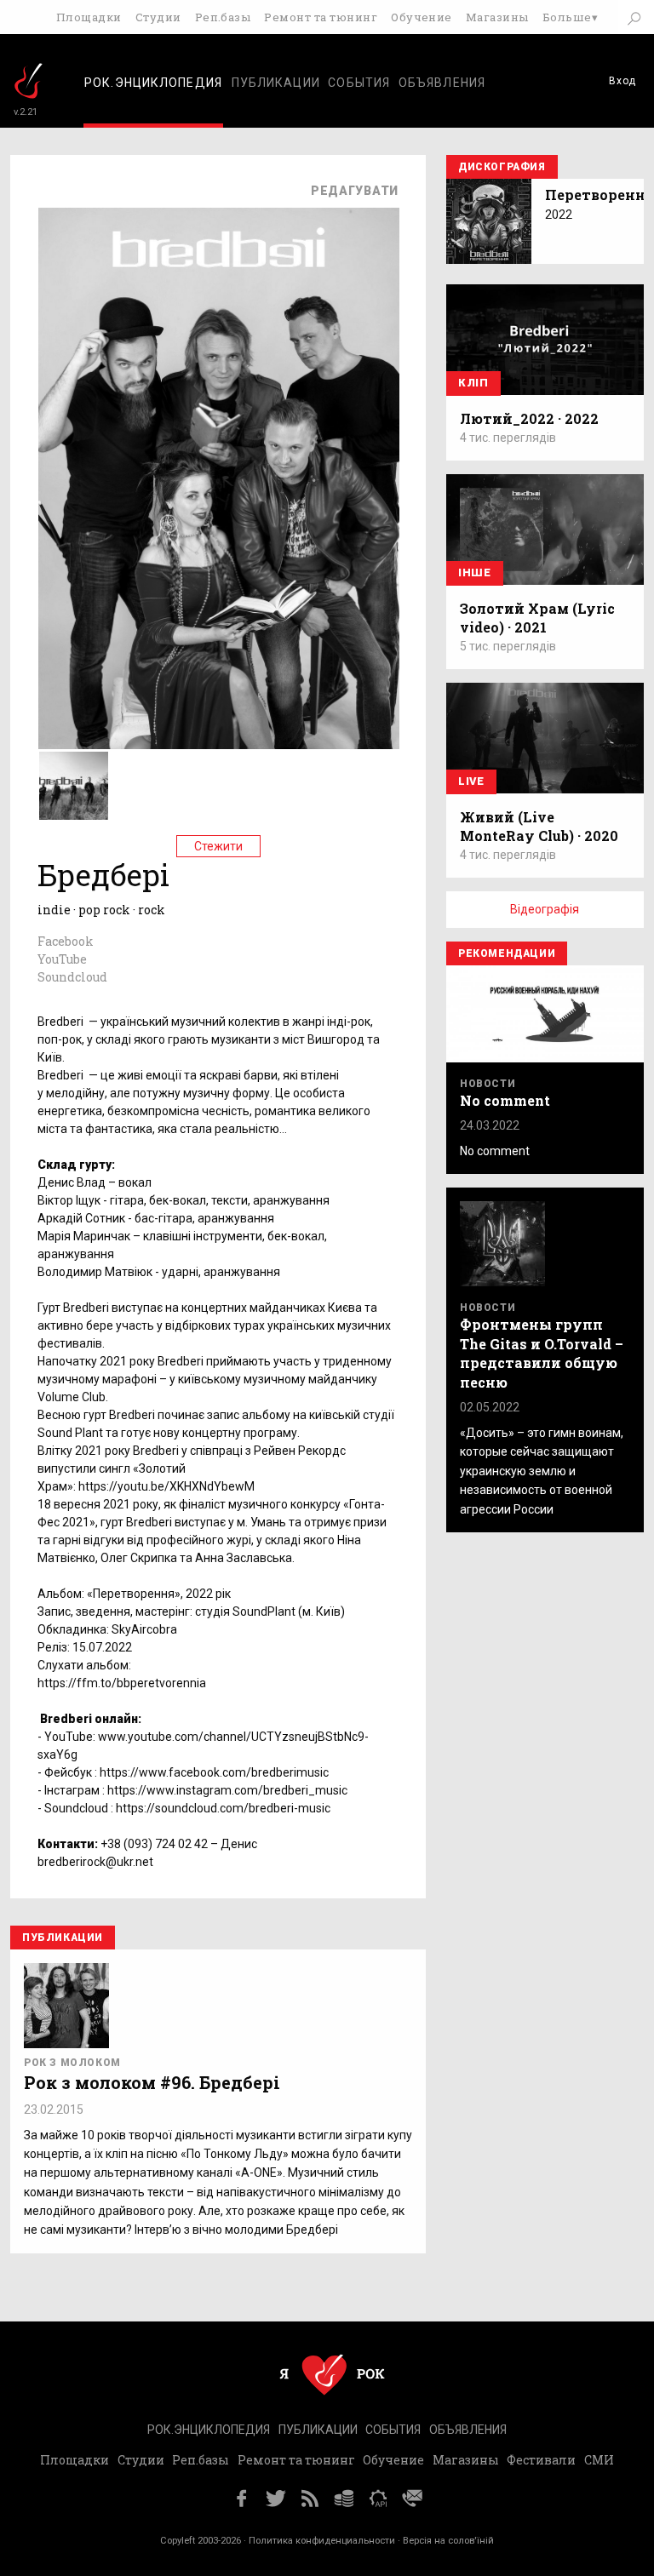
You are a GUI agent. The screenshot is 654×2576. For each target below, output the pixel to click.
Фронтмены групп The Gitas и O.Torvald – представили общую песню (542, 1353)
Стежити (218, 846)
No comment (505, 1100)
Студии (158, 17)
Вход (622, 81)
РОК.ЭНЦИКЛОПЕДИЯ (209, 2430)
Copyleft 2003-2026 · (204, 2541)
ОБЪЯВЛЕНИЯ (442, 83)
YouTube (62, 959)
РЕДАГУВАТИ (355, 191)
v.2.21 (26, 112)
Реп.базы (223, 17)
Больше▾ (570, 17)
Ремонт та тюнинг (321, 17)
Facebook (66, 941)
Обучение (422, 17)
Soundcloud (72, 977)
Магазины (497, 17)
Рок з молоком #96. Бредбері (152, 2082)
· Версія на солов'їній (446, 2541)
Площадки (89, 17)
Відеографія (545, 909)
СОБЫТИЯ (359, 83)
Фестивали (541, 2460)
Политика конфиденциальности (322, 2541)
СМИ (599, 2460)
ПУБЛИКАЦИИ (276, 83)
